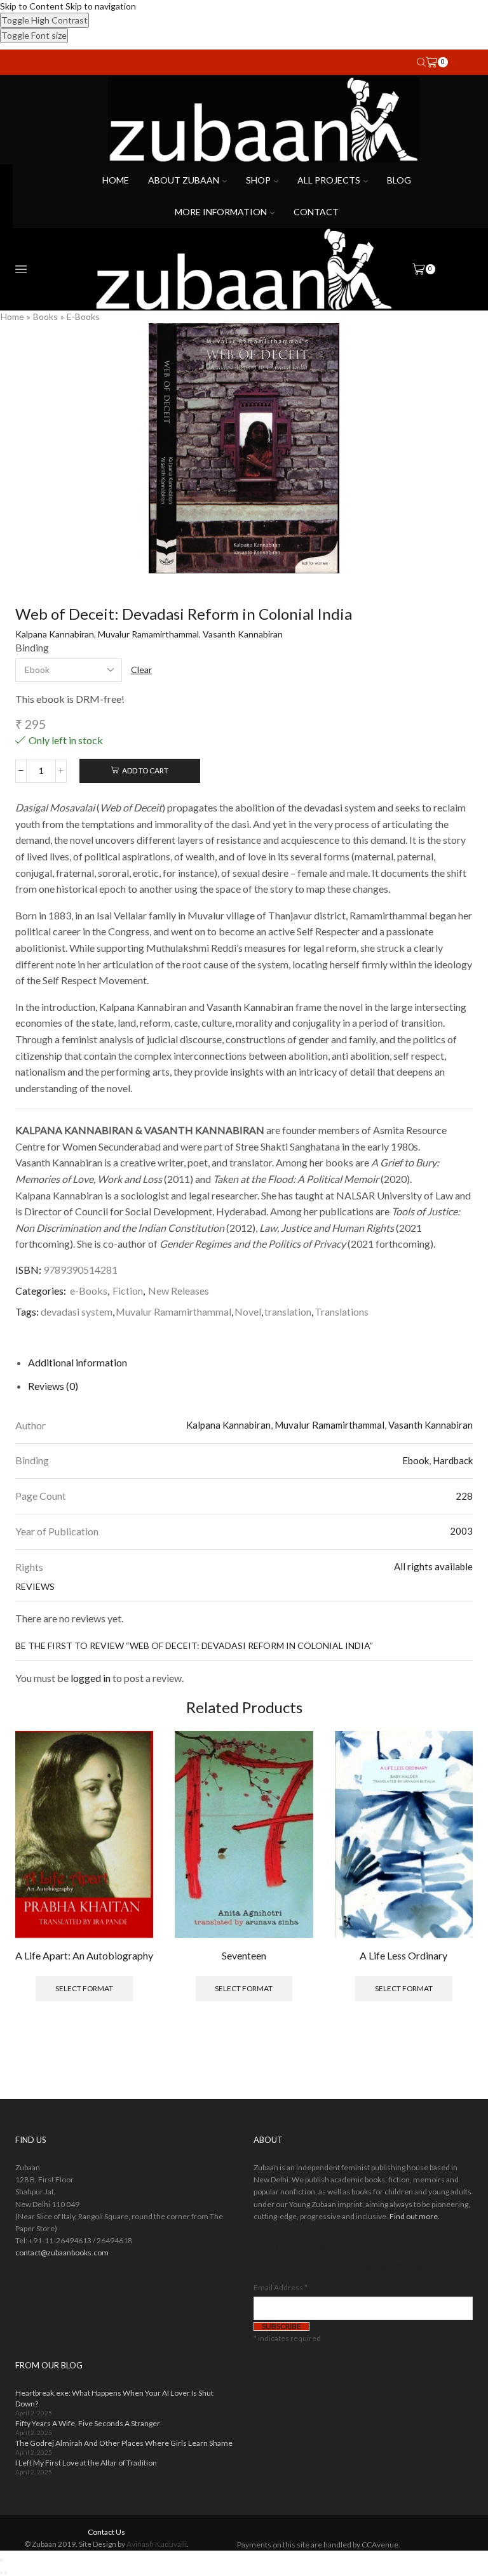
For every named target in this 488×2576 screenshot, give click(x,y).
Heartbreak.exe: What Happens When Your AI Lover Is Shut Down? (114, 2398)
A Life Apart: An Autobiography (84, 1955)
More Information (221, 212)
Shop (258, 180)
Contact (316, 212)
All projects (329, 180)
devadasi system (77, 1311)
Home (116, 180)
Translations (342, 1311)
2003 (461, 1531)
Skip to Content (32, 6)
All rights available (433, 1566)
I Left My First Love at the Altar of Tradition (86, 2463)
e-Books (83, 317)
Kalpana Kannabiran (55, 634)
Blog (399, 180)
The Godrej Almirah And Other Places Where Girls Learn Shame (124, 2443)
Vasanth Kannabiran (243, 634)
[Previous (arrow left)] (1, 2573)
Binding (32, 647)
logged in (91, 1678)
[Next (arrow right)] (6, 2573)
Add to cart (145, 771)
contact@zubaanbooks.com (62, 2252)
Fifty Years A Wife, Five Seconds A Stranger (88, 2423)
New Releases (179, 1291)
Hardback (453, 1460)
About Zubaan (184, 180)
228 (464, 1496)
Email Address (281, 2287)
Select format (84, 1988)
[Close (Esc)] (1, 2560)
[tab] (78, 1362)
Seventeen (244, 1955)
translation (288, 1311)
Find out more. (415, 2216)
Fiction (128, 1291)
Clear (141, 670)
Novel (248, 1311)
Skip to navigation (101, 6)
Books (45, 317)
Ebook (416, 1460)
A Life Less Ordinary (403, 1955)
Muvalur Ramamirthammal (148, 634)
